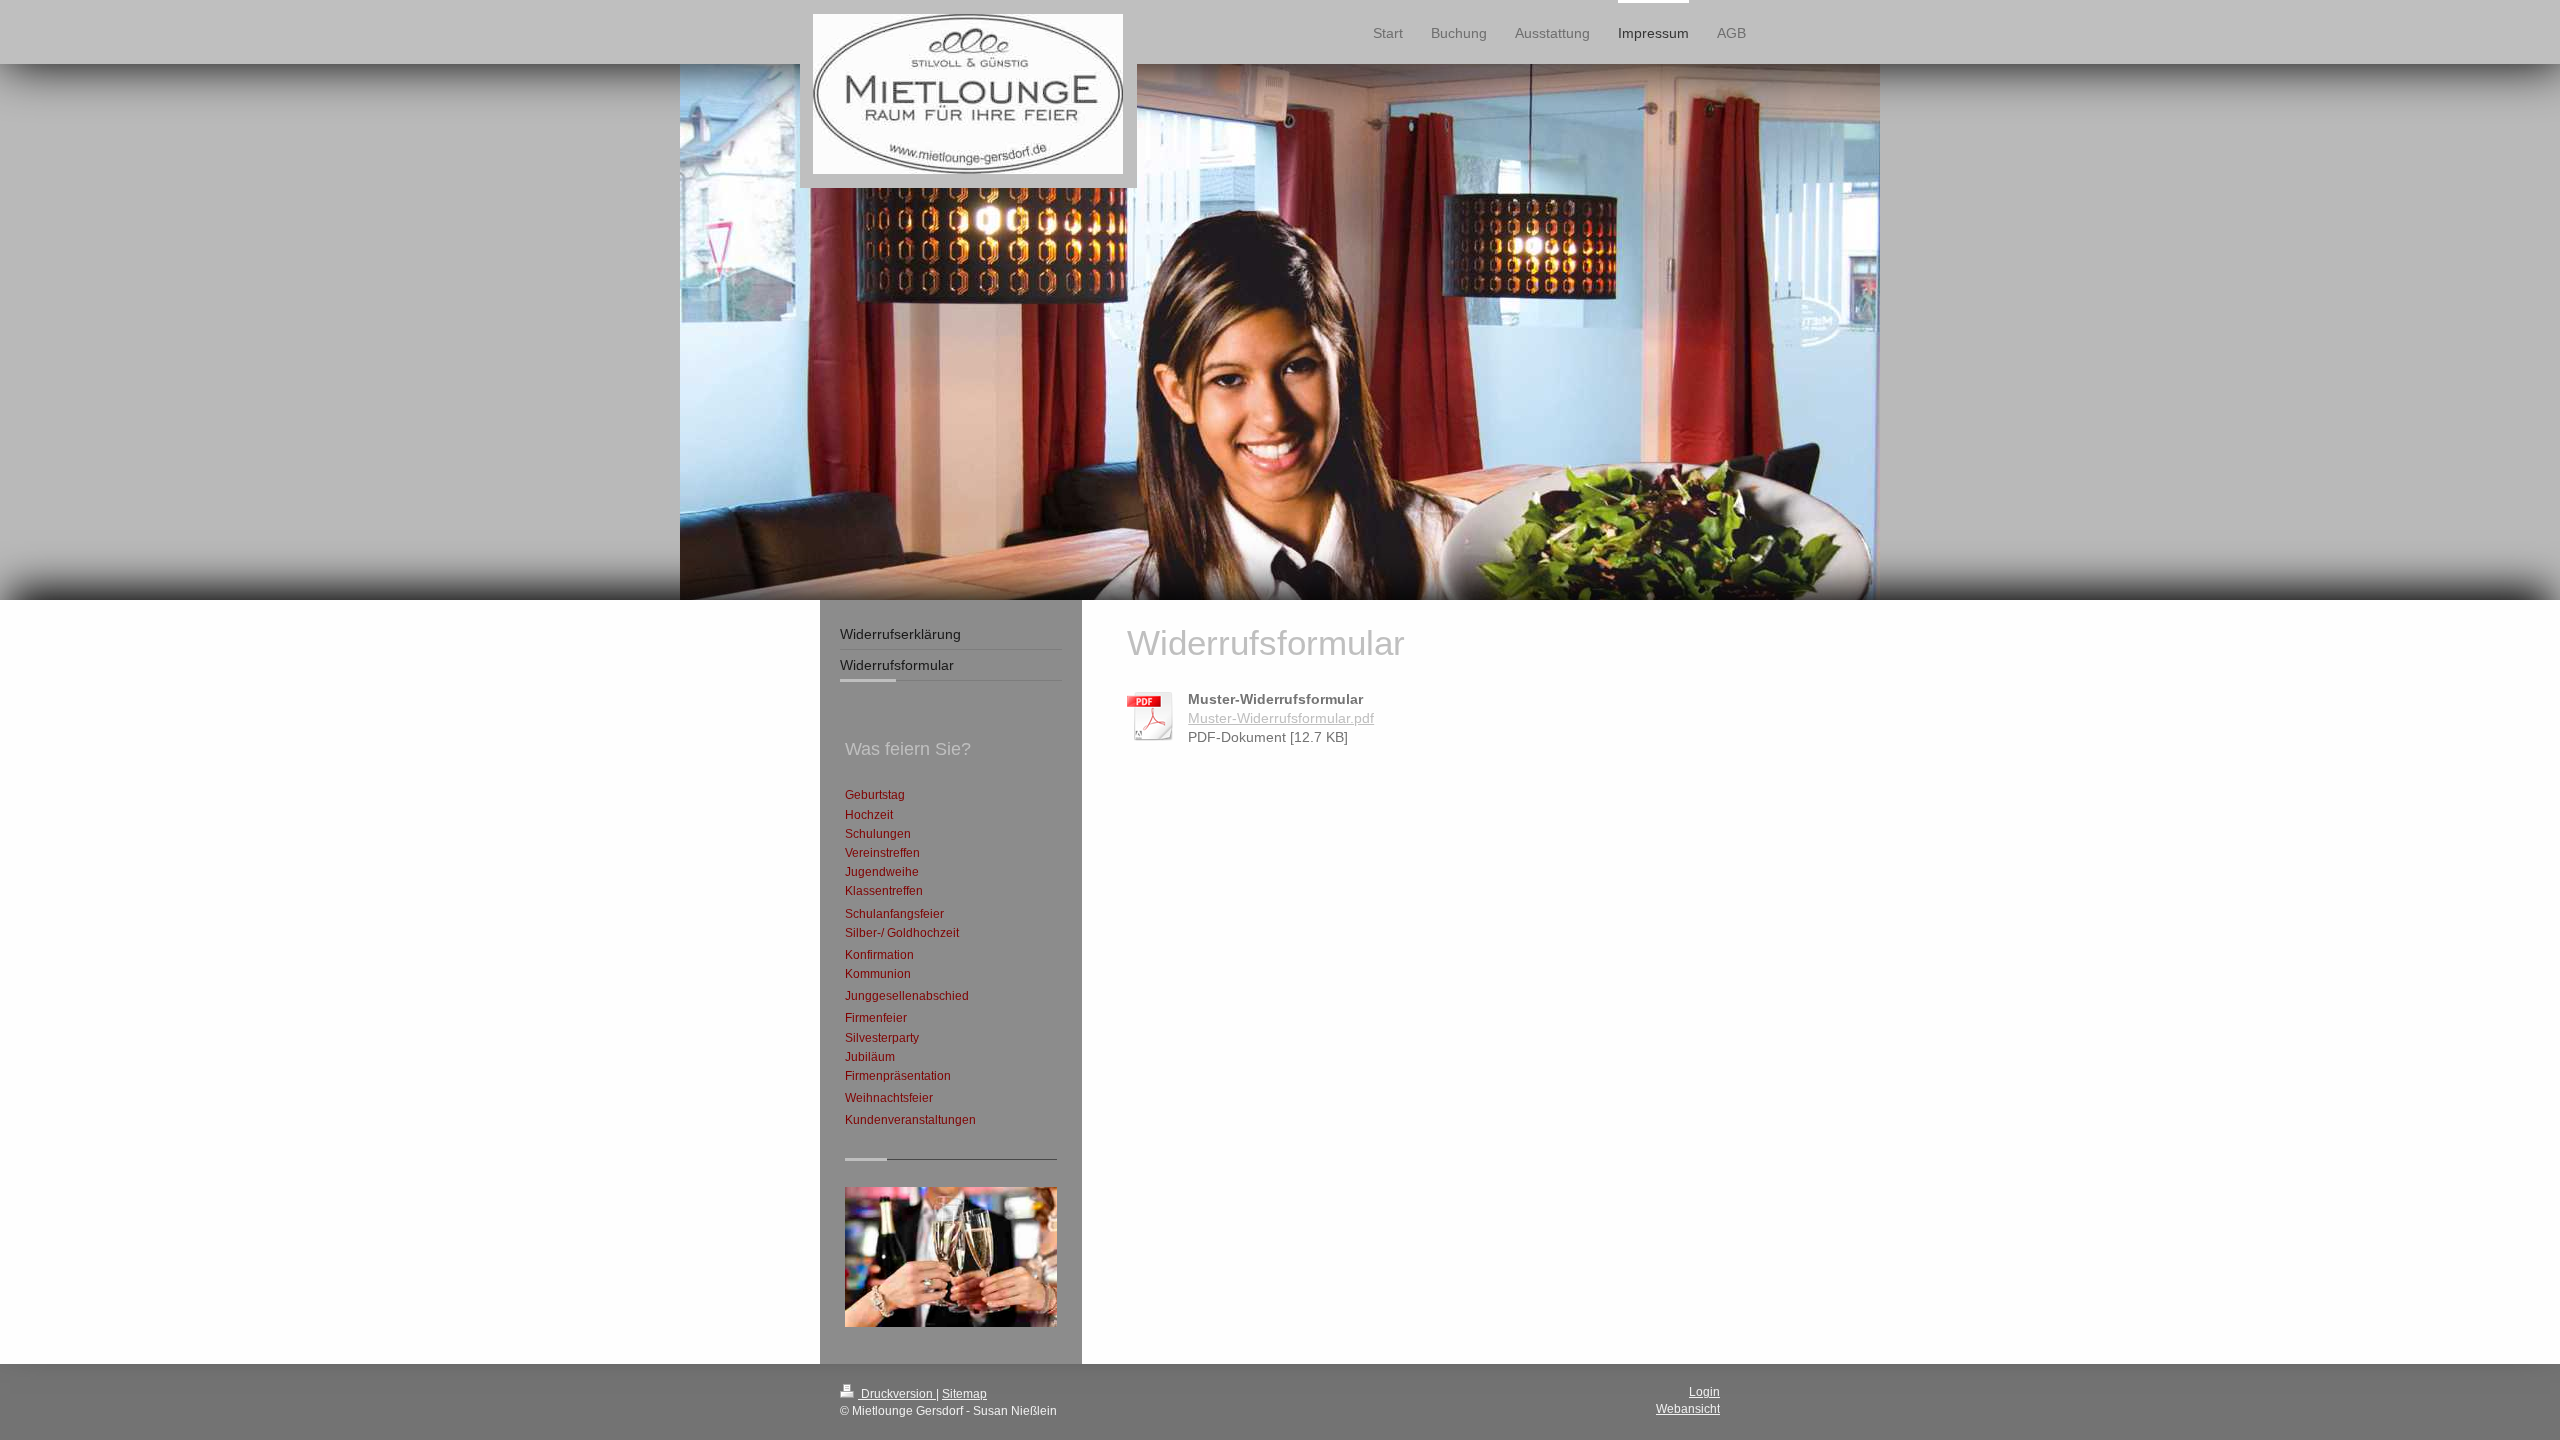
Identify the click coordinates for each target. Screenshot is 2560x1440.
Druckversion (897, 1394)
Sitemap (964, 1394)
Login (1704, 1392)
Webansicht (1688, 1409)
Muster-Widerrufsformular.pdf (1281, 718)
